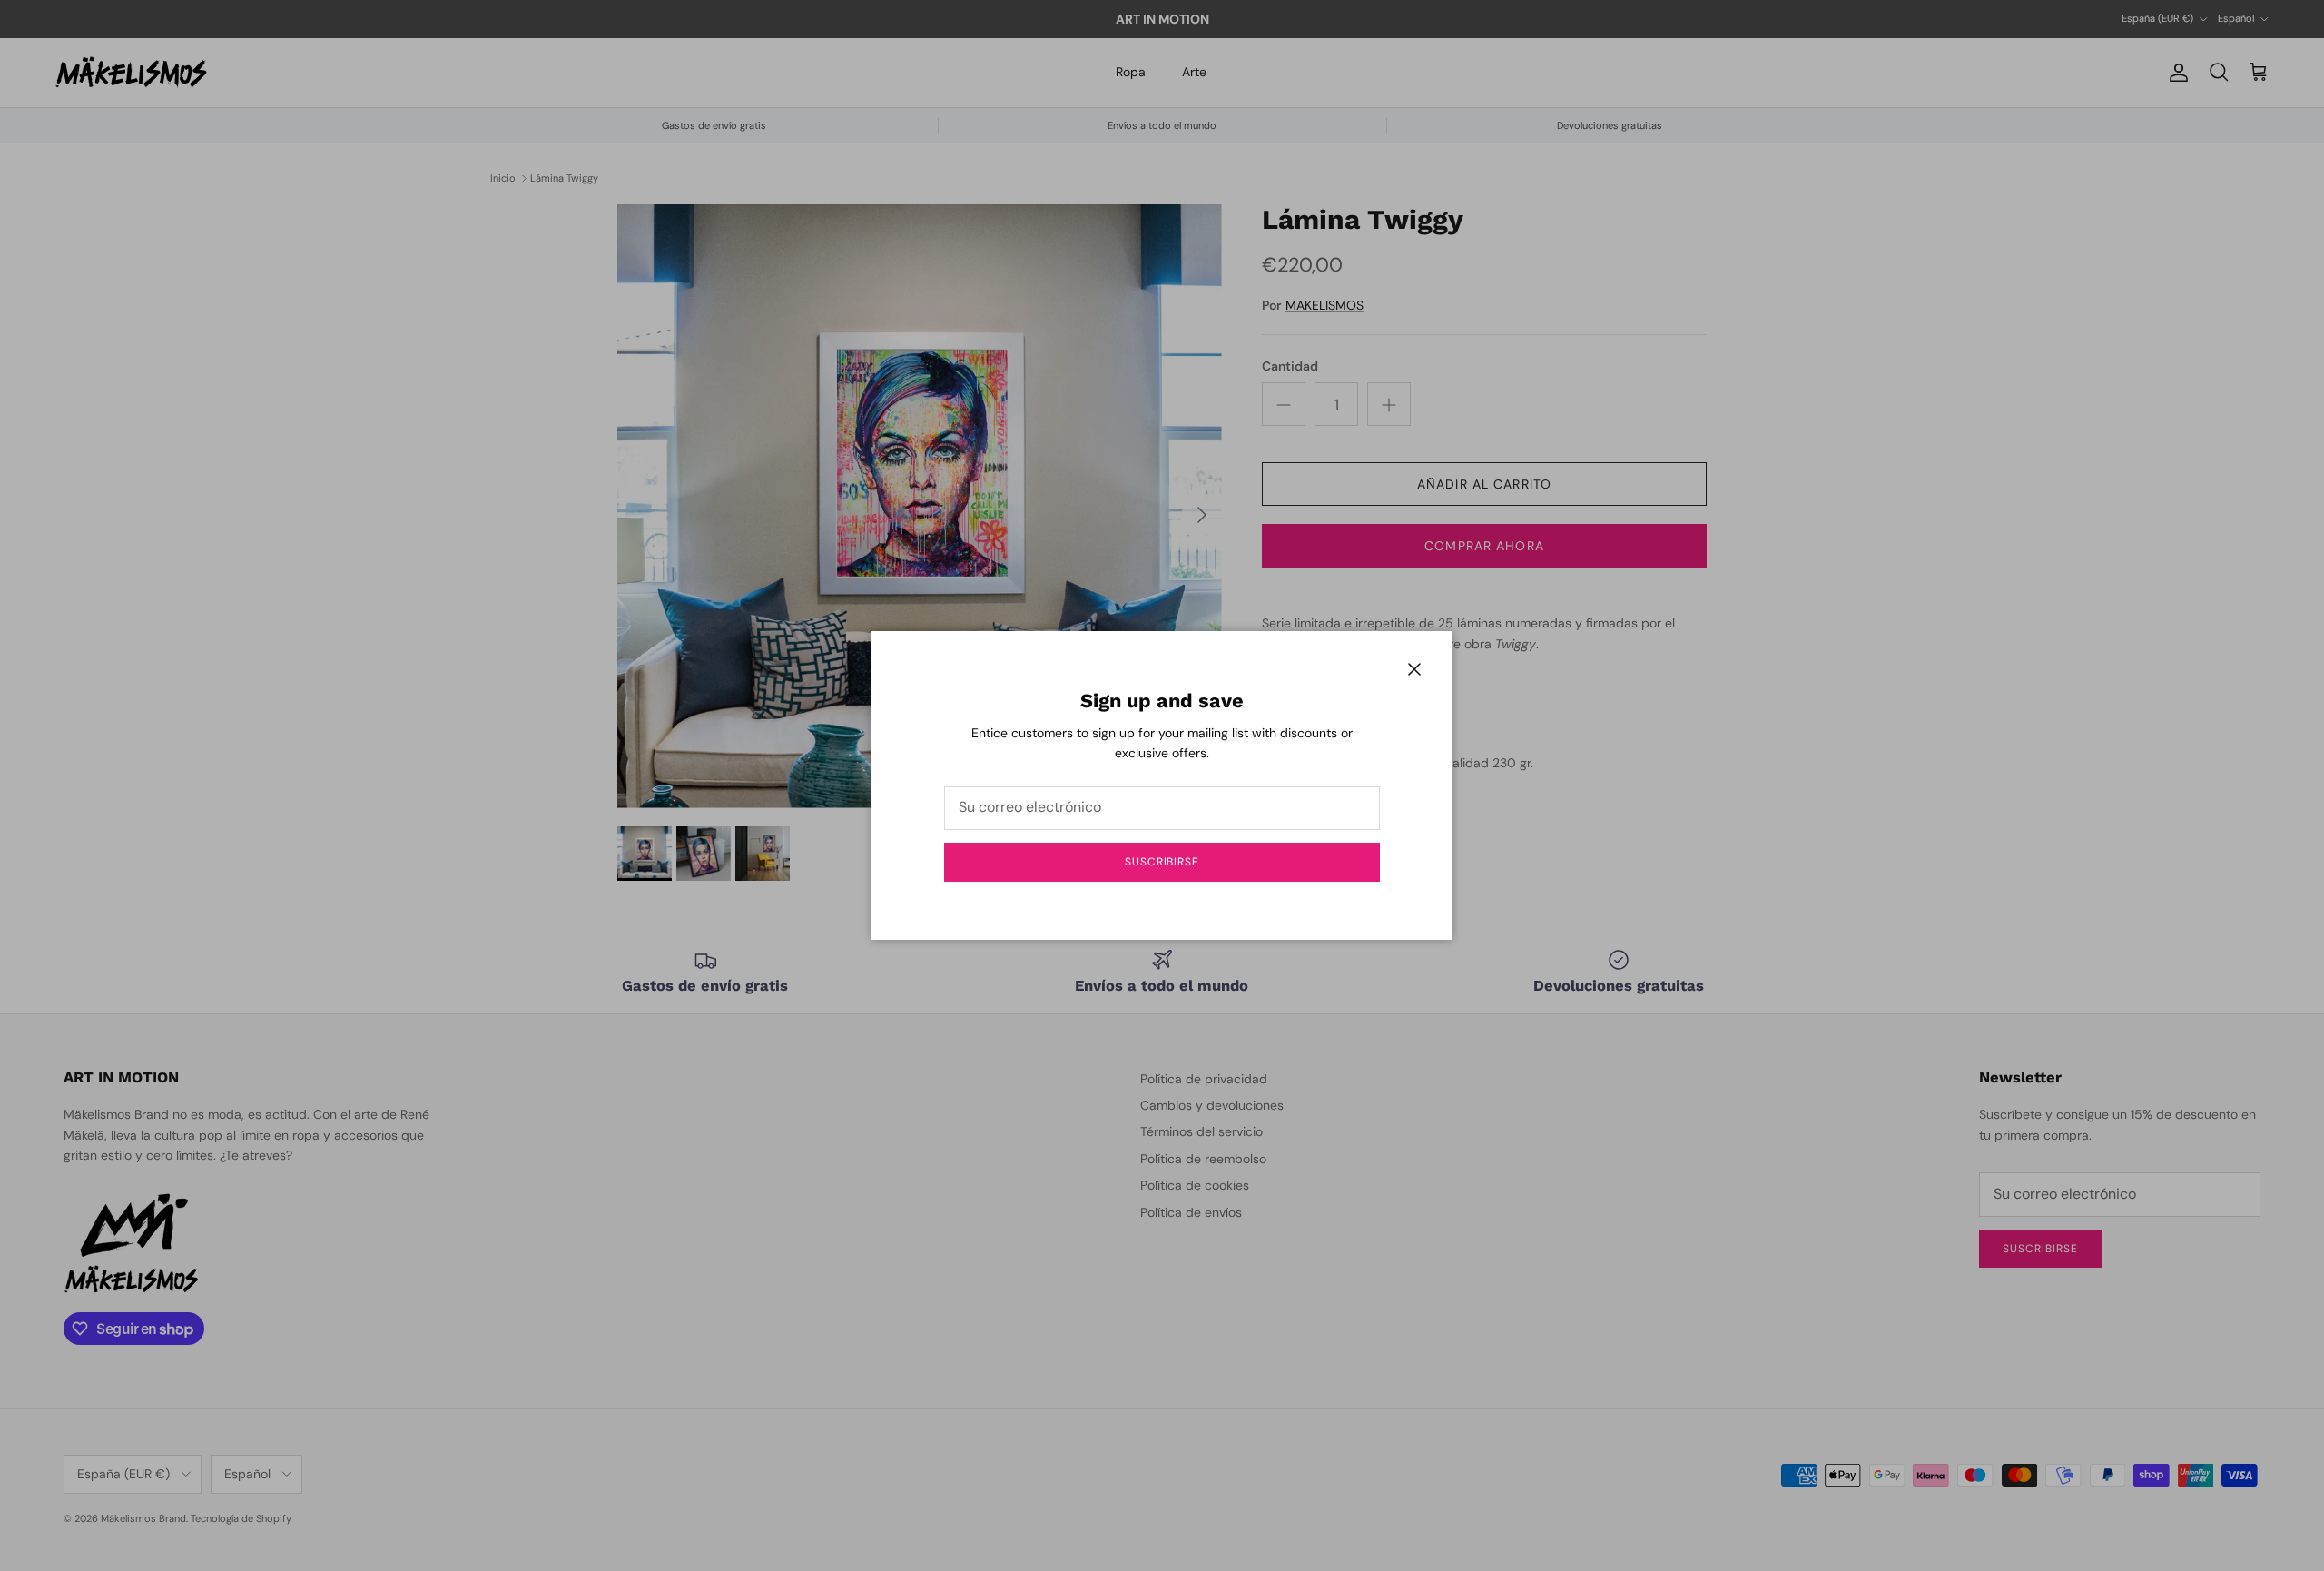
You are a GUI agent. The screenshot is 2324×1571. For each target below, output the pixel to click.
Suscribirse (1162, 862)
